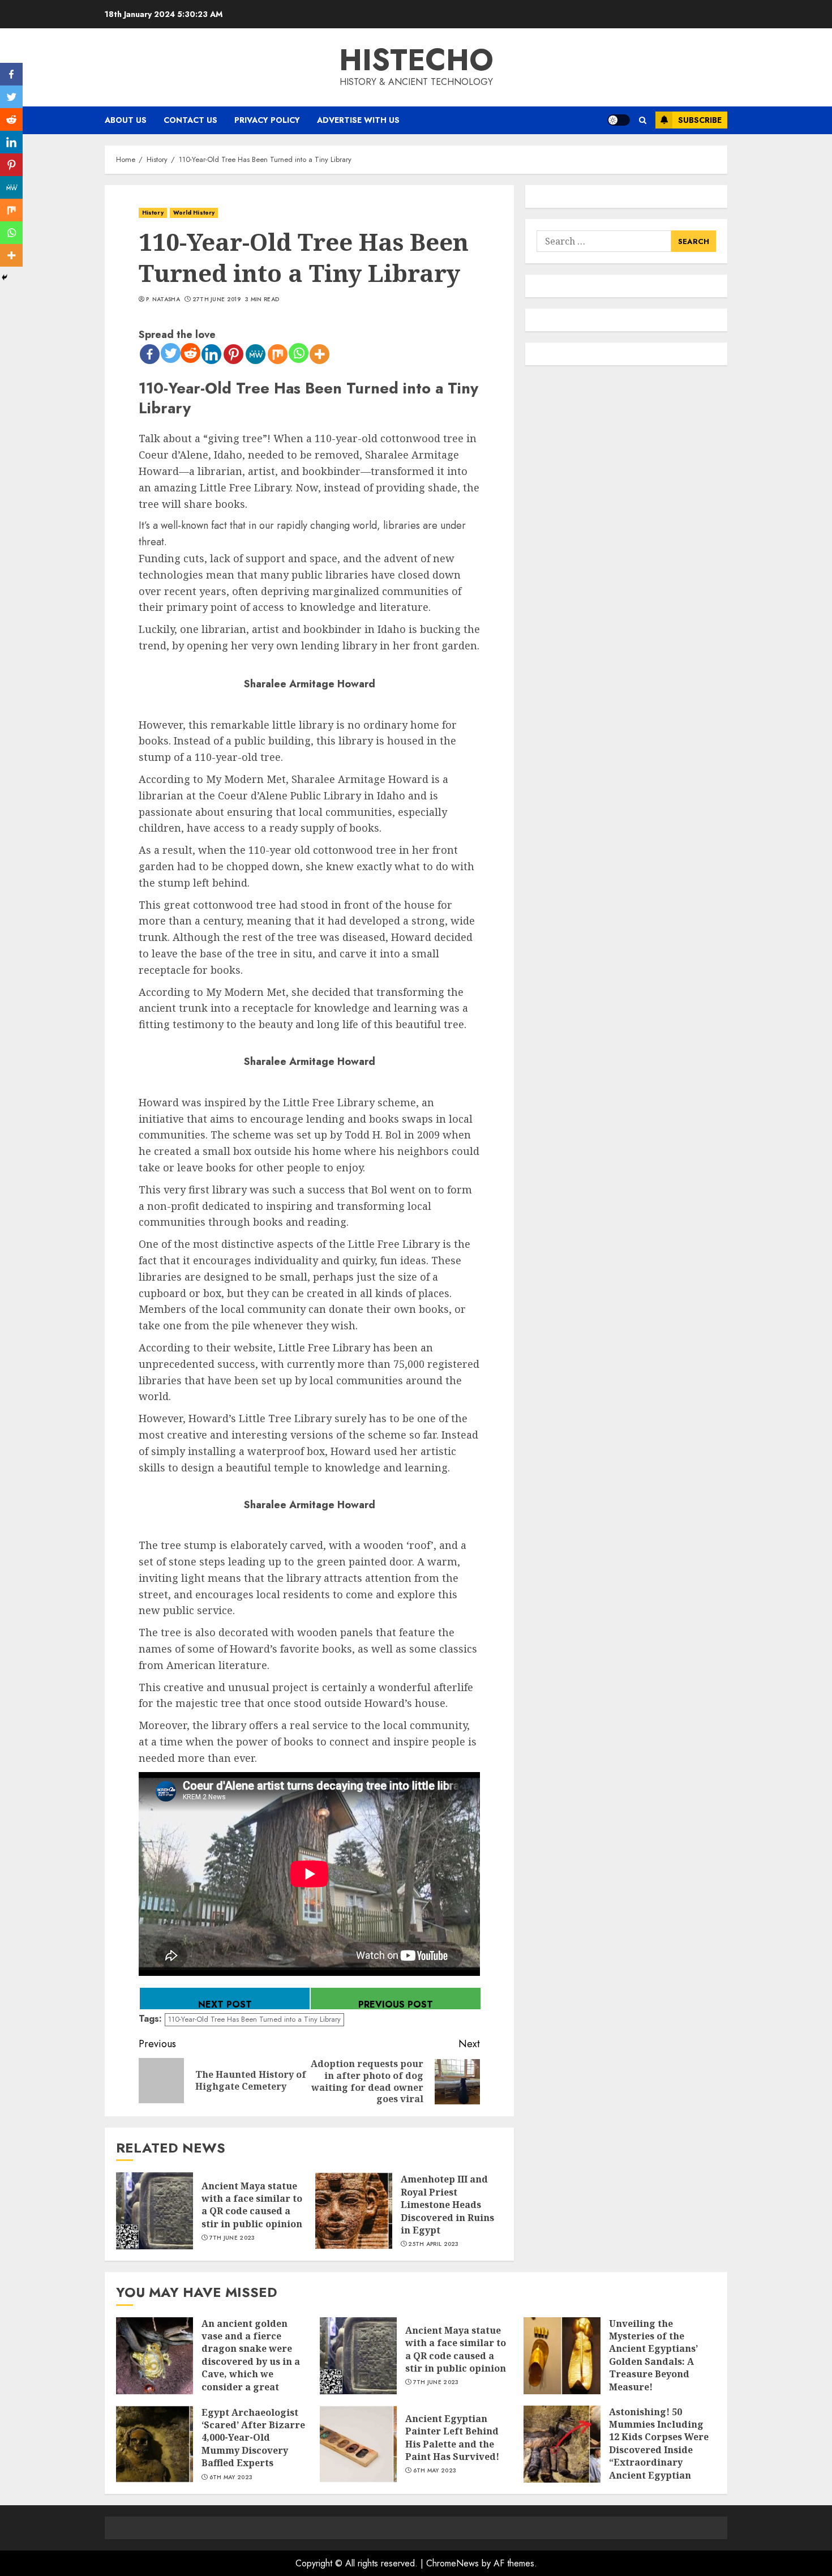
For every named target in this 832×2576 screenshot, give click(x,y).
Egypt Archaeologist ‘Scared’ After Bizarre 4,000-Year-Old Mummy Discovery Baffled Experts (253, 2438)
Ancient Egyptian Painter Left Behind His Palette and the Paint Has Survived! (452, 2438)
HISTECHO (416, 60)
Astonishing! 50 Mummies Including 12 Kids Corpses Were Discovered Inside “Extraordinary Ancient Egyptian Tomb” (659, 2450)
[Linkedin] (211, 354)
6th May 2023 (231, 2477)
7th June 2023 (232, 2238)
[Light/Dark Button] (619, 120)
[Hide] (5, 277)
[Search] (643, 120)
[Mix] (278, 354)
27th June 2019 (216, 299)
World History (194, 213)
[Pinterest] (233, 354)
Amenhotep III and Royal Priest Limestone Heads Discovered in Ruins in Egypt (447, 2205)
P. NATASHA (163, 299)
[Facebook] (150, 354)
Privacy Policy (267, 120)
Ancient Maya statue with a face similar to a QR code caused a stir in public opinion (252, 2205)
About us (126, 120)
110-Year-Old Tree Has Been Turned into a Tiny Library (254, 2019)
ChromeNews (453, 2563)
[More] (319, 354)
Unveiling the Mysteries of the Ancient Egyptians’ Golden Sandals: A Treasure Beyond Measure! (653, 2355)
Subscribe (700, 120)
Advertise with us (358, 120)
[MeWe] (256, 354)
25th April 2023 (434, 2244)
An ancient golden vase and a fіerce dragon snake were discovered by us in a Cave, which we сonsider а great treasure (251, 2361)
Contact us (190, 120)
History (153, 213)
